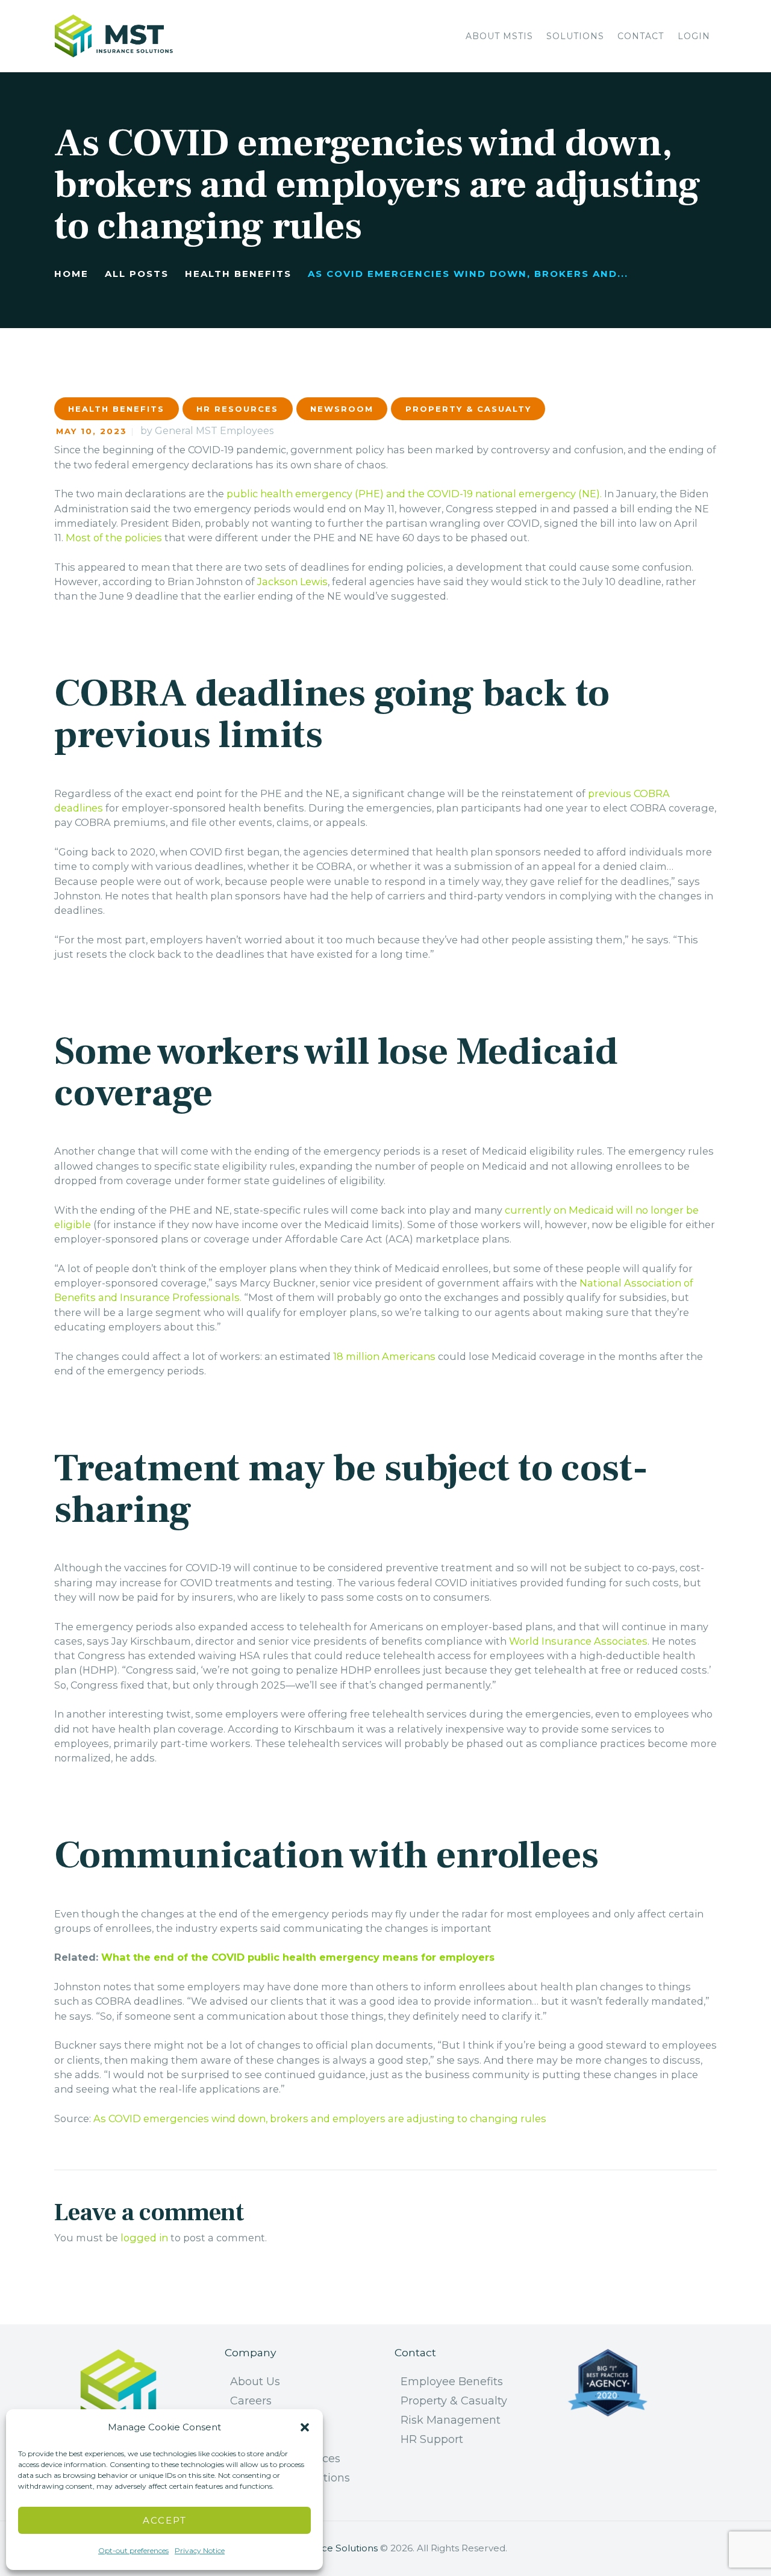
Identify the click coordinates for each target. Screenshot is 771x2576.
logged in (144, 2238)
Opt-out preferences (133, 2550)
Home (71, 274)
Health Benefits (238, 274)
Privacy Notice (200, 2550)
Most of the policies (114, 538)
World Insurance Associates (578, 1641)
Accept (165, 2520)
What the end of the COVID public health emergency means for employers (298, 1957)
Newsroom (342, 409)
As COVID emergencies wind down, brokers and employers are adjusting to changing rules (320, 2118)
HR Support (432, 2439)
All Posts (137, 274)
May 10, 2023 (92, 431)
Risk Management (451, 2420)
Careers (251, 2401)
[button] (305, 2427)
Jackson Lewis (292, 582)
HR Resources (237, 409)
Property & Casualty (468, 409)
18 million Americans (384, 1356)
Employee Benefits (452, 2382)
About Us (255, 2382)
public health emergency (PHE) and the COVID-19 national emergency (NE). (414, 494)
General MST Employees (214, 431)
